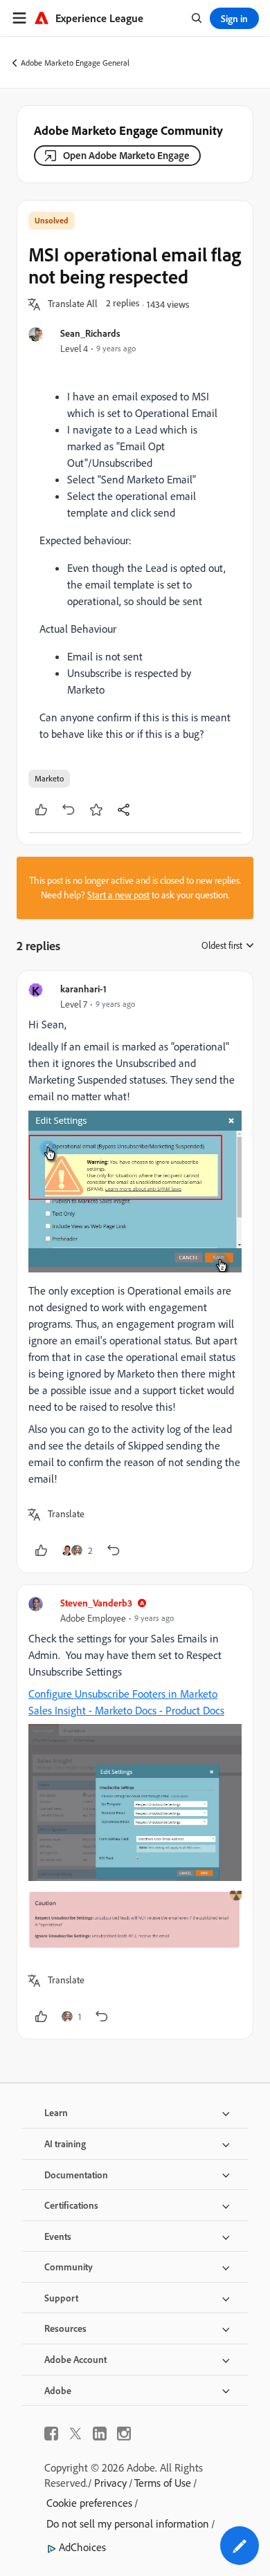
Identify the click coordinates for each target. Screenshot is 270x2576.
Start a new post (118, 895)
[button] (73, 304)
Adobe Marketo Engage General (75, 63)
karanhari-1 (83, 989)
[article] (135, 1272)
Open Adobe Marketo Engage (126, 155)
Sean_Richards (90, 333)
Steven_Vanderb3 (96, 1603)
